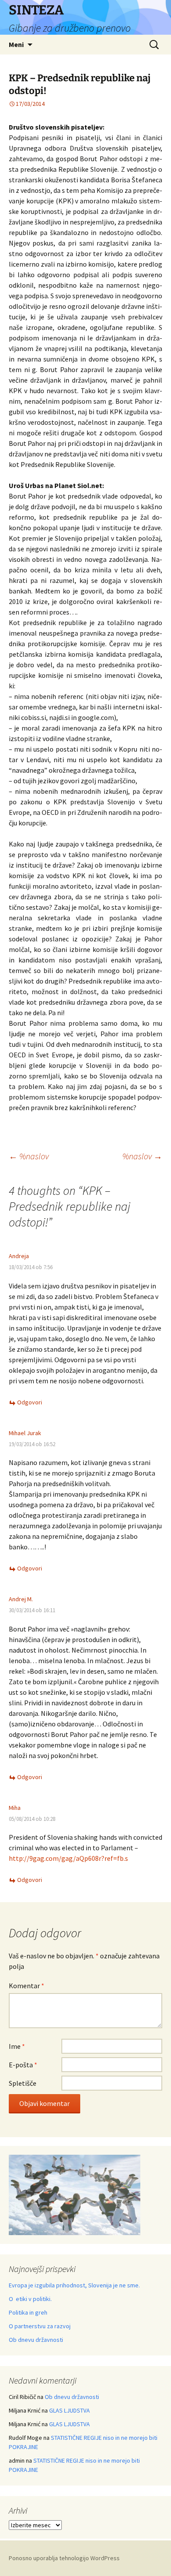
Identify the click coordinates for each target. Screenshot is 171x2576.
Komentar (27, 1986)
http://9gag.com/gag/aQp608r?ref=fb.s (68, 1858)
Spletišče (23, 2083)
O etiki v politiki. (30, 2299)
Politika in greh (28, 2312)
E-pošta (23, 2065)
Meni (16, 44)
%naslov (29, 1156)
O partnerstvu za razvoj (40, 2326)
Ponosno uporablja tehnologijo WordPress (64, 2558)
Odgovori (30, 1402)
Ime (17, 2046)
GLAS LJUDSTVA (69, 2410)
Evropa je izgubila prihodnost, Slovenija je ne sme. (74, 2285)
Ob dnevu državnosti (36, 2340)
